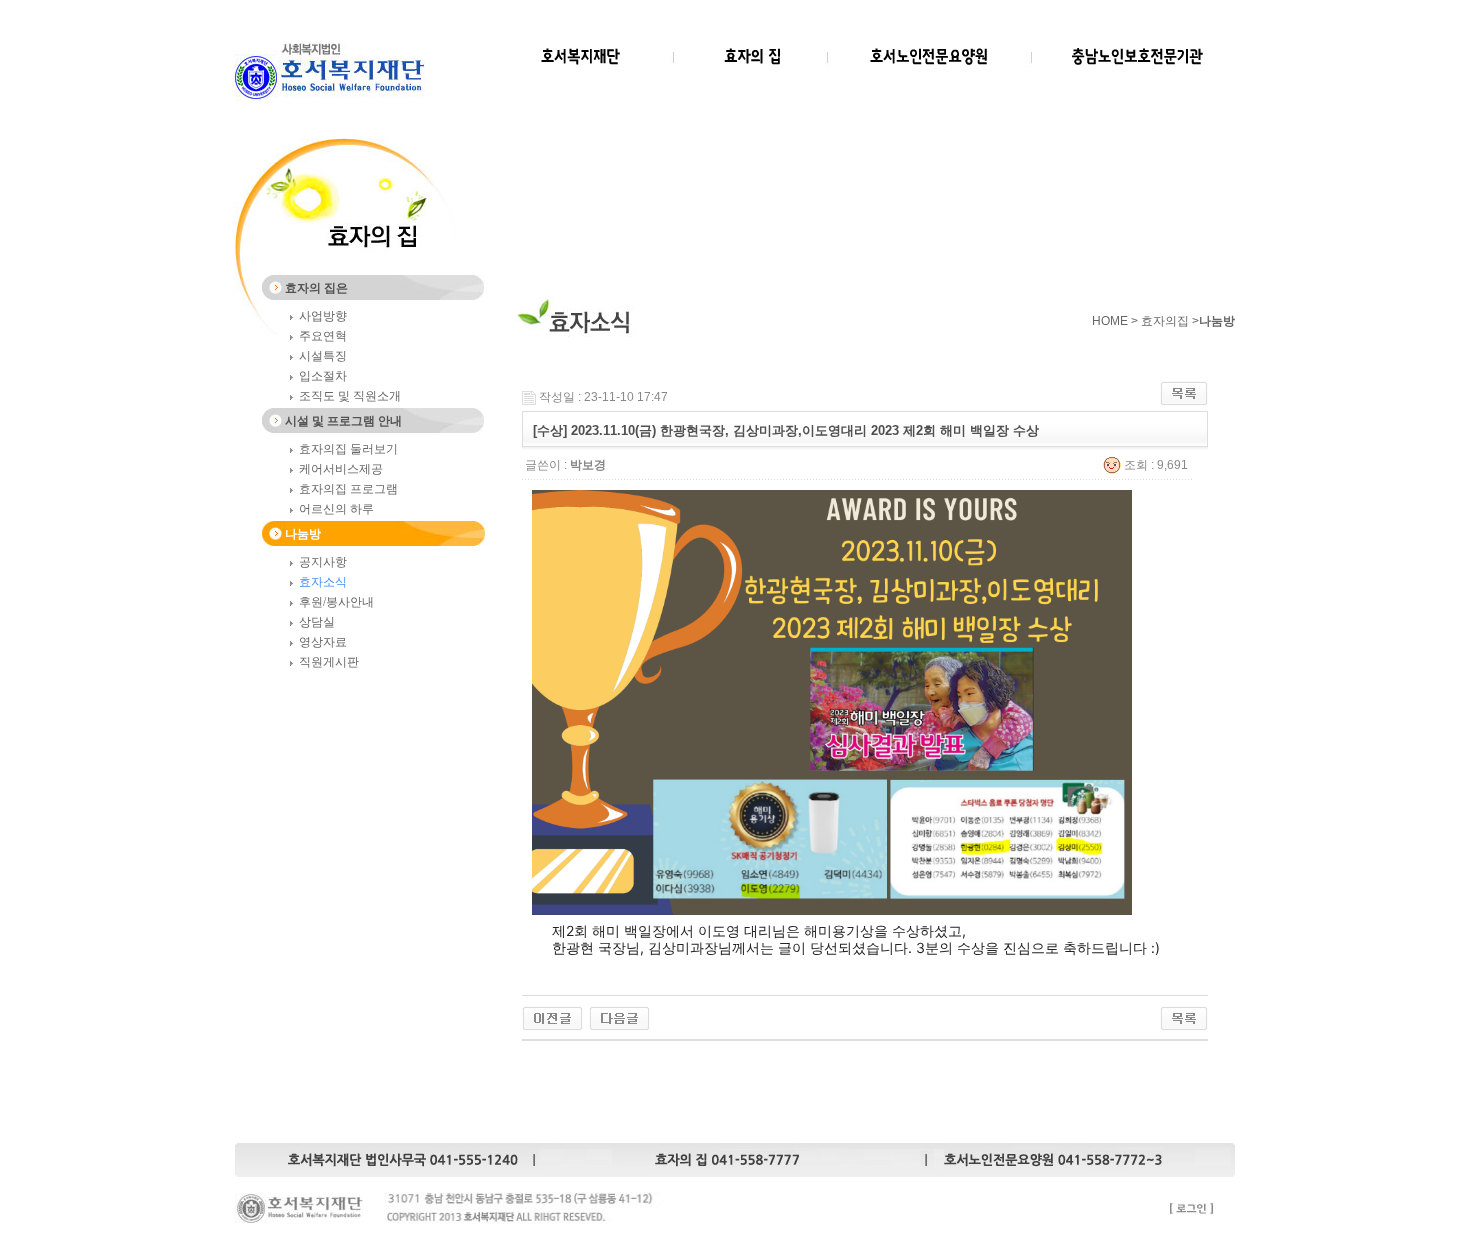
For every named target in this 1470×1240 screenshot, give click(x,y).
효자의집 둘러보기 (348, 449)
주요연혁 (323, 336)
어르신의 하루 (336, 509)
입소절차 (323, 376)
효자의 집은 (316, 288)
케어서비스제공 (341, 469)
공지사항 (323, 562)
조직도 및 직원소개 (350, 396)
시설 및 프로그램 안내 (343, 421)
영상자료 (323, 642)
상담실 (317, 622)
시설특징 (323, 356)
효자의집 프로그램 (348, 489)
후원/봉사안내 (336, 602)
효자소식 (323, 582)
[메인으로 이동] (330, 97)
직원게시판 (329, 662)
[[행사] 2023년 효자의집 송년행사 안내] (552, 1017)
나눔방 (303, 534)
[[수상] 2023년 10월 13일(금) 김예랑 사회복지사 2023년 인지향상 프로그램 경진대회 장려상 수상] (619, 1017)
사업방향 (323, 316)
